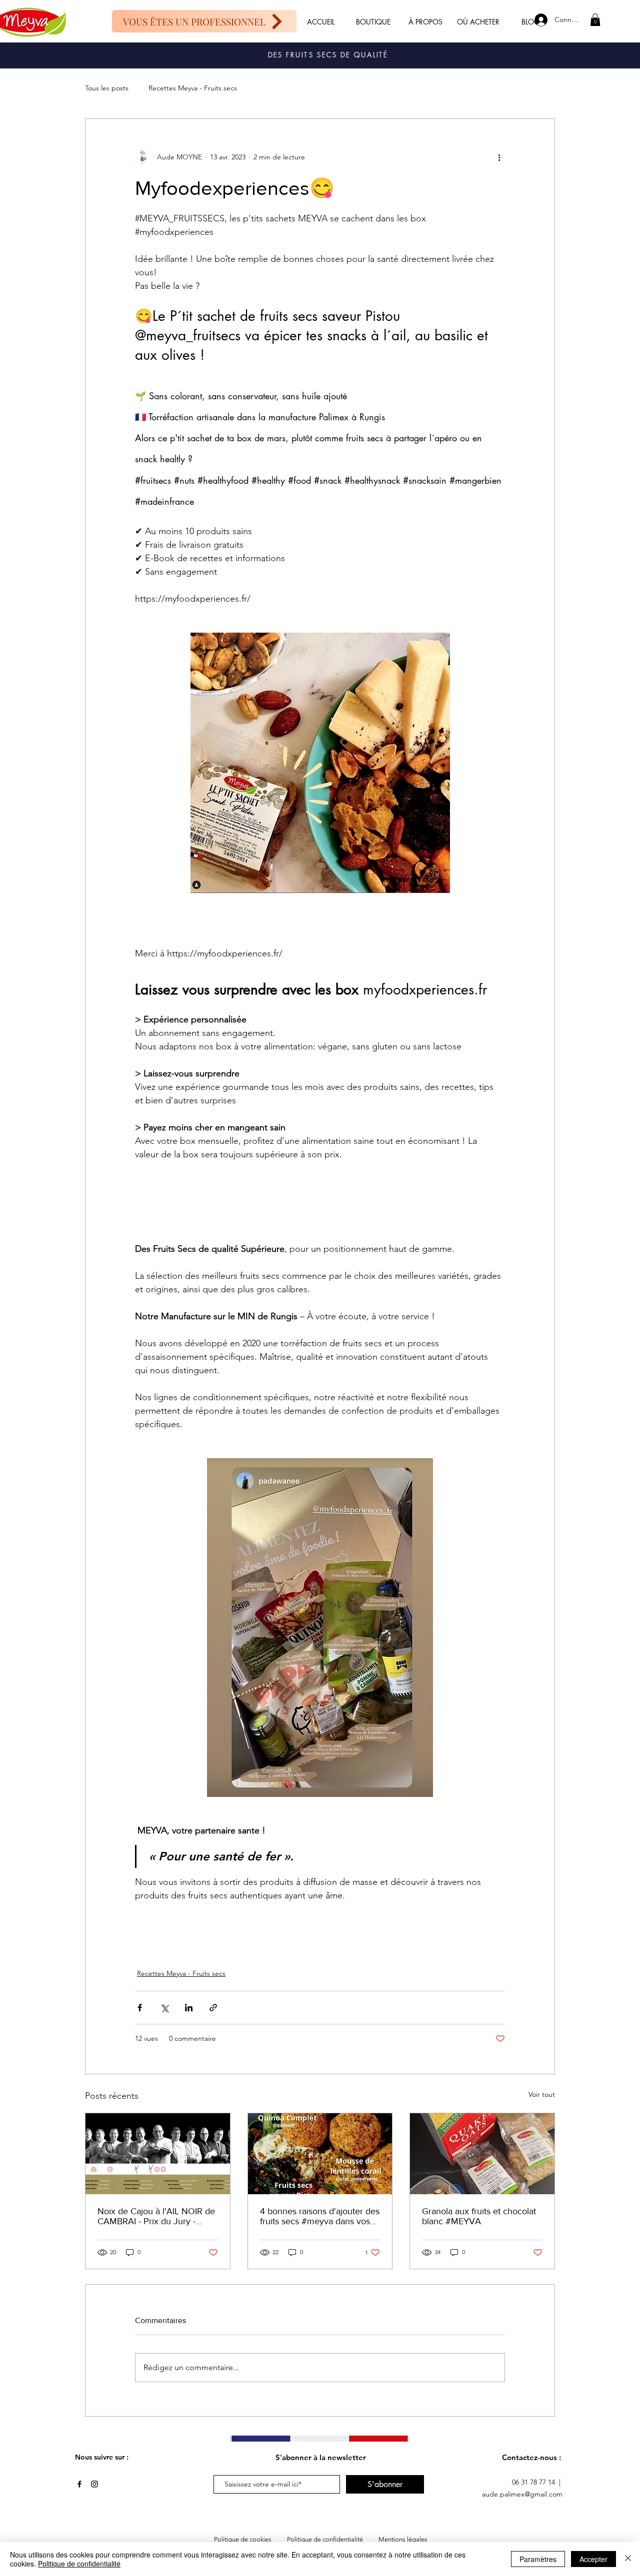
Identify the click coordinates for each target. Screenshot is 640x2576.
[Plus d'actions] (499, 157)
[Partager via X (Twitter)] (164, 2008)
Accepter (593, 2559)
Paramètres (538, 2559)
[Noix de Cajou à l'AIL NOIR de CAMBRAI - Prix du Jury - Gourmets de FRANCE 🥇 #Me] (158, 2154)
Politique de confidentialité (79, 2564)
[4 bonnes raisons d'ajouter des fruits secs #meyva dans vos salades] (320, 2154)
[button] (595, 20)
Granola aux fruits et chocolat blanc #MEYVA (479, 2216)
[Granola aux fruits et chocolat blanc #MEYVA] (482, 2154)
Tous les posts (107, 88)
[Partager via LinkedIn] (189, 2008)
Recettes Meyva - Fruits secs (193, 88)
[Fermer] (628, 2559)
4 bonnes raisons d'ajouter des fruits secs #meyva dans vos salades (320, 2216)
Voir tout (542, 2094)
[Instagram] (94, 2484)
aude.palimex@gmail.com (522, 2494)
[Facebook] (79, 2484)
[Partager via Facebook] (140, 2008)
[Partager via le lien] (213, 2008)
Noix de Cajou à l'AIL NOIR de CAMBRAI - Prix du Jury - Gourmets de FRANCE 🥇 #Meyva (156, 2216)
